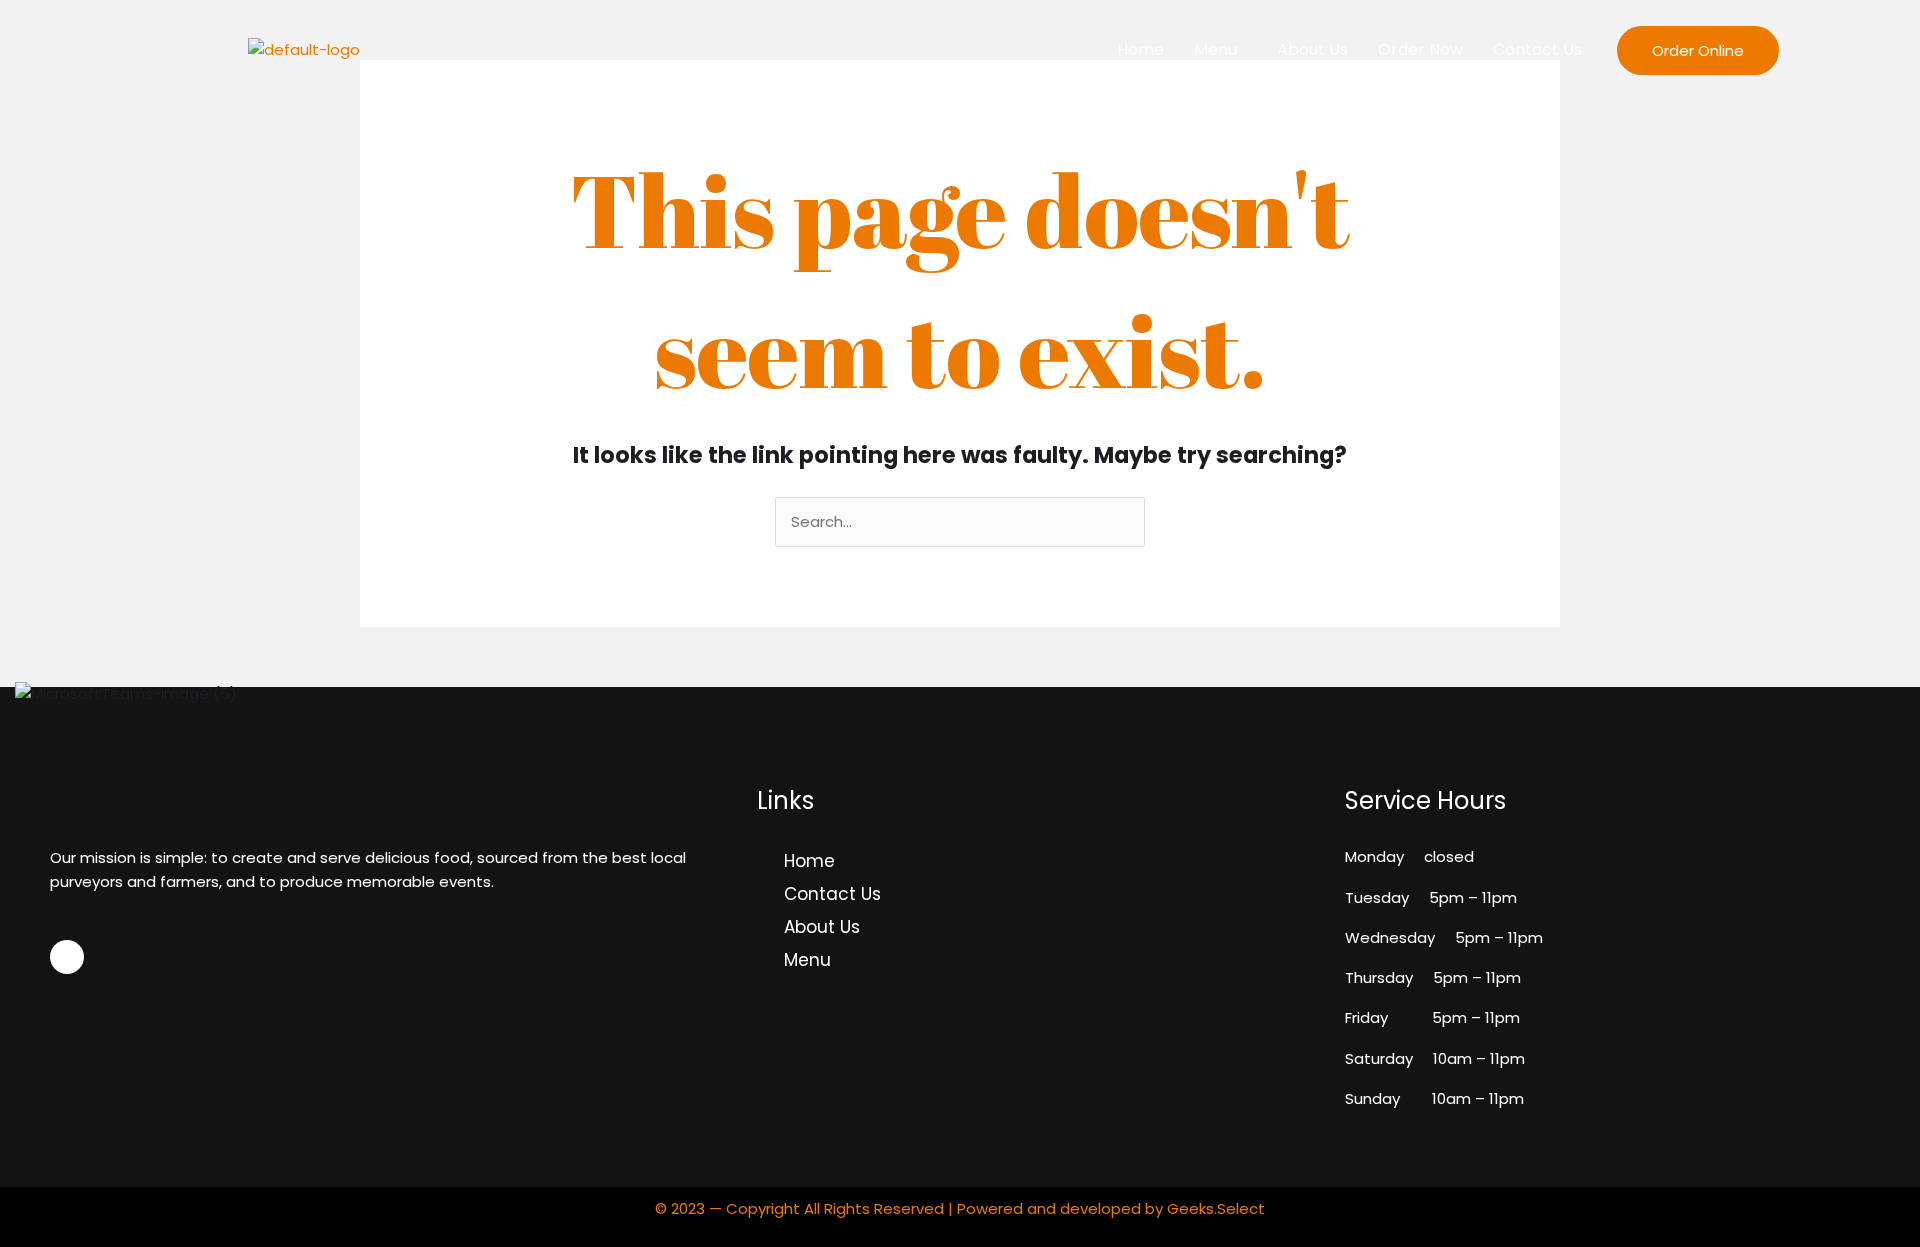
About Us (1312, 49)
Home (1140, 49)
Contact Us (1537, 49)
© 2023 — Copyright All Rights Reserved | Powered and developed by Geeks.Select (960, 1208)
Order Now (1420, 49)
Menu (1215, 49)
